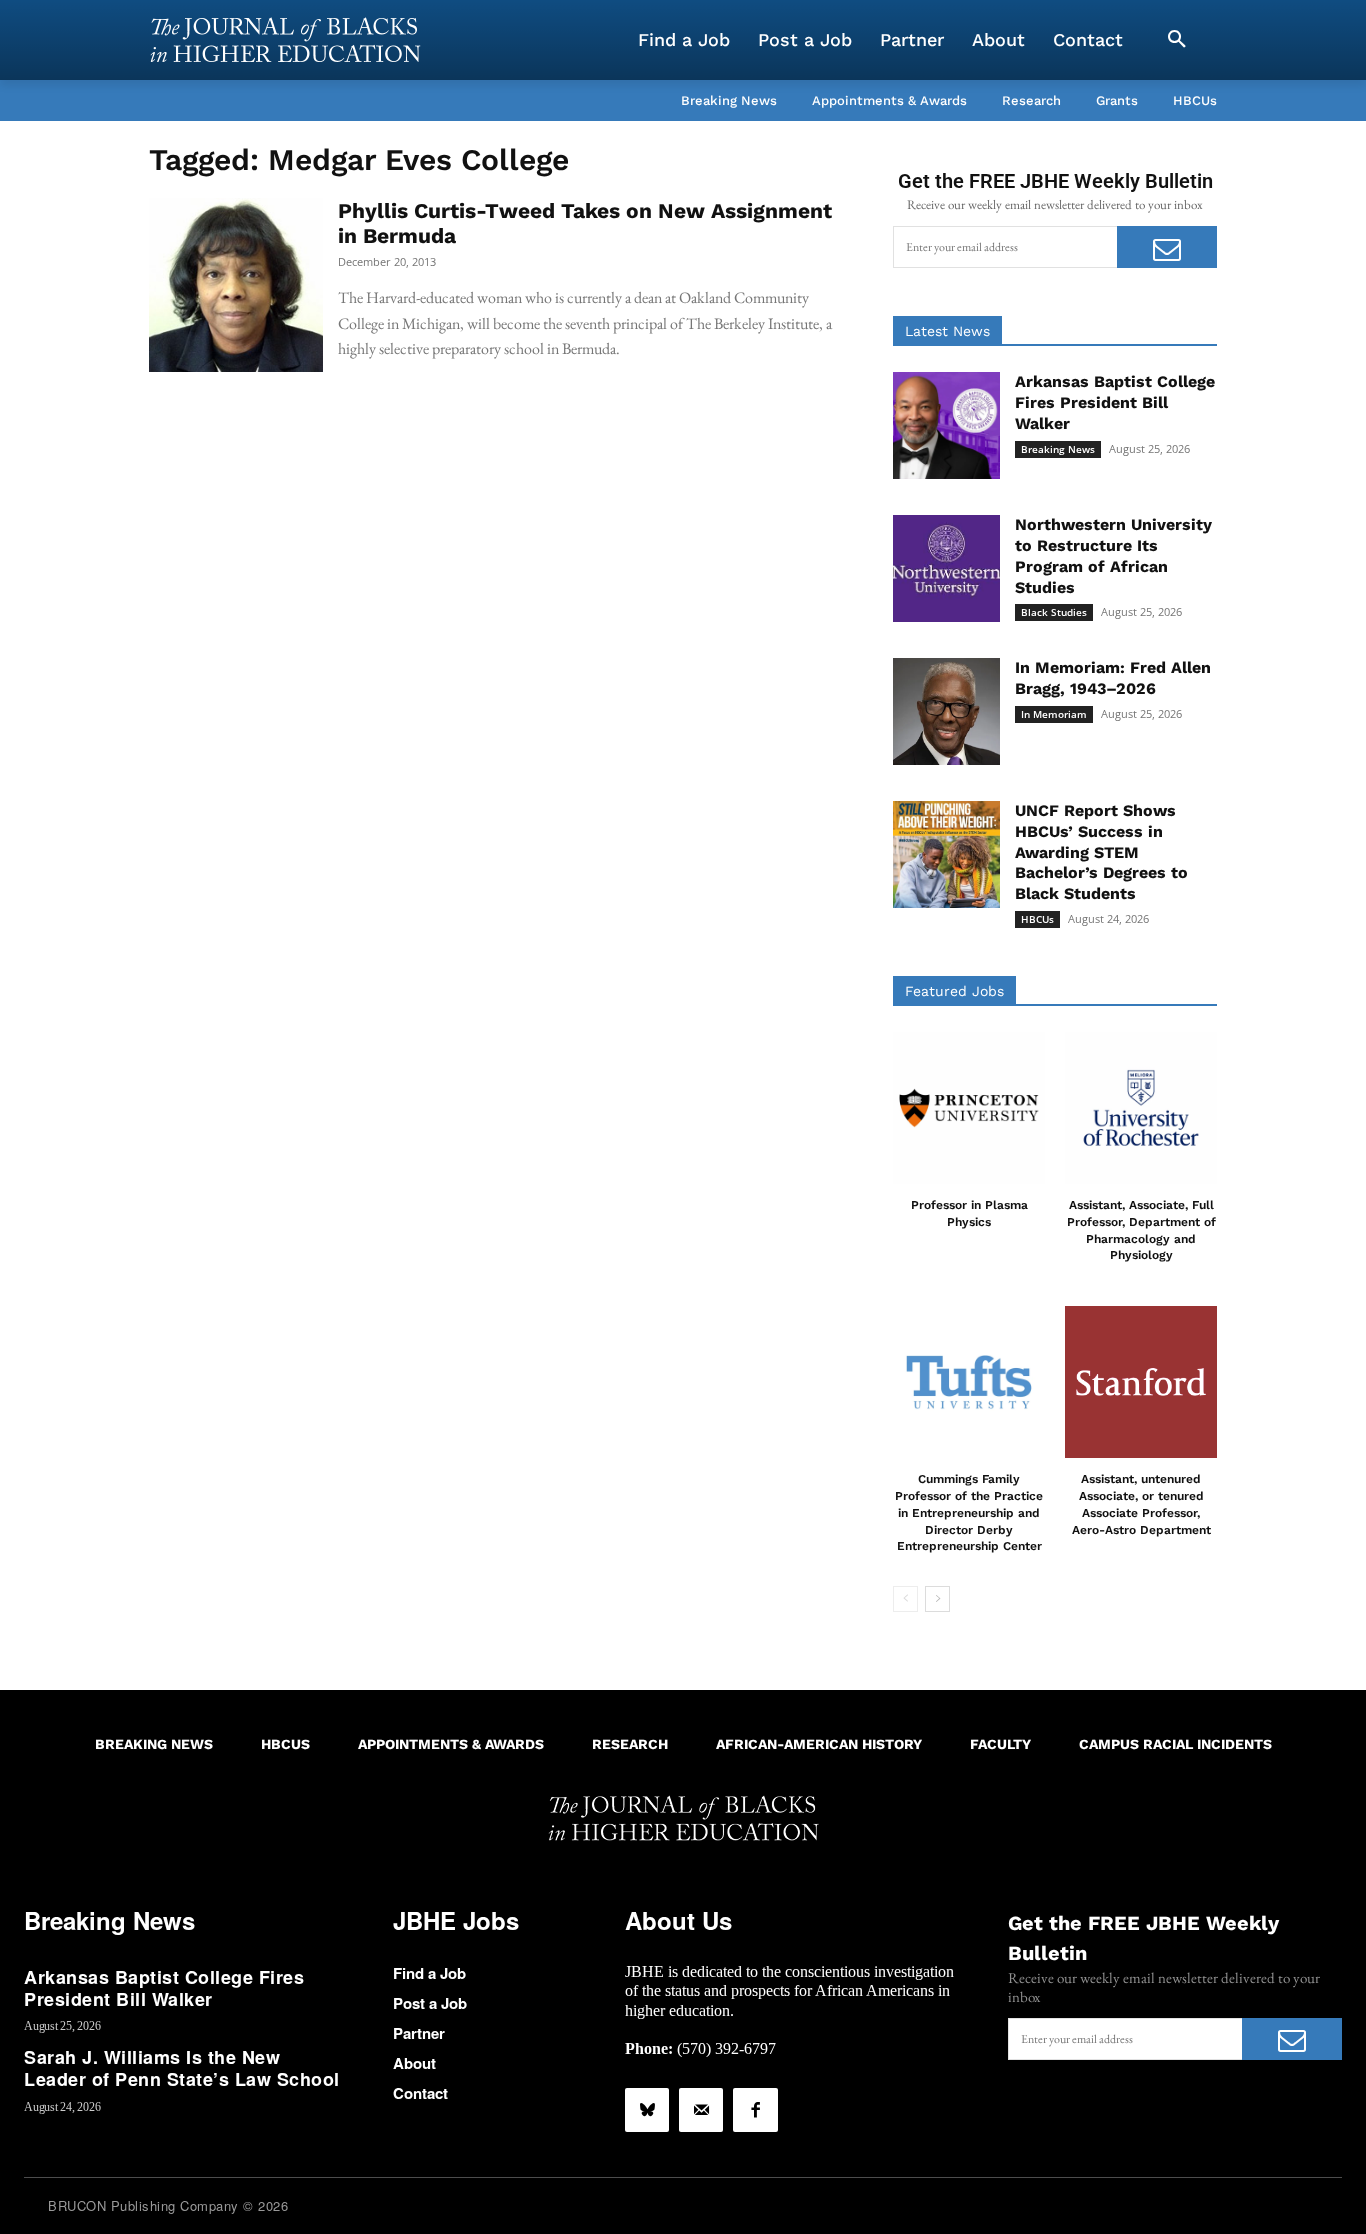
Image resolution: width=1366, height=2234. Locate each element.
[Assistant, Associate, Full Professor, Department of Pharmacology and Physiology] (1141, 1108)
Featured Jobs (954, 991)
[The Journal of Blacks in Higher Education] (285, 40)
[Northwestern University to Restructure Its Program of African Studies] (946, 568)
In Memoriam (1054, 714)
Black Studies (1054, 612)
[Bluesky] (647, 2110)
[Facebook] (755, 2110)
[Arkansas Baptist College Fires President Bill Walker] (946, 425)
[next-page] (937, 1599)
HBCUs (1037, 919)
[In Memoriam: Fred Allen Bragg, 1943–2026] (946, 711)
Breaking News (1058, 449)
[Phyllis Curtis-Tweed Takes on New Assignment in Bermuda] (236, 285)
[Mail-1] (701, 2110)
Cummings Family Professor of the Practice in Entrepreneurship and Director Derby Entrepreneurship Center (969, 1512)
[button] (1177, 40)
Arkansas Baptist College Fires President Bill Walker (1115, 402)
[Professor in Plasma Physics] (969, 1108)
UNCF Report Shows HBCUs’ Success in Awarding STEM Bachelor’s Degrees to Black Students (1101, 852)
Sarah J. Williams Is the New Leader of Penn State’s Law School (182, 2068)
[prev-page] (905, 1599)
